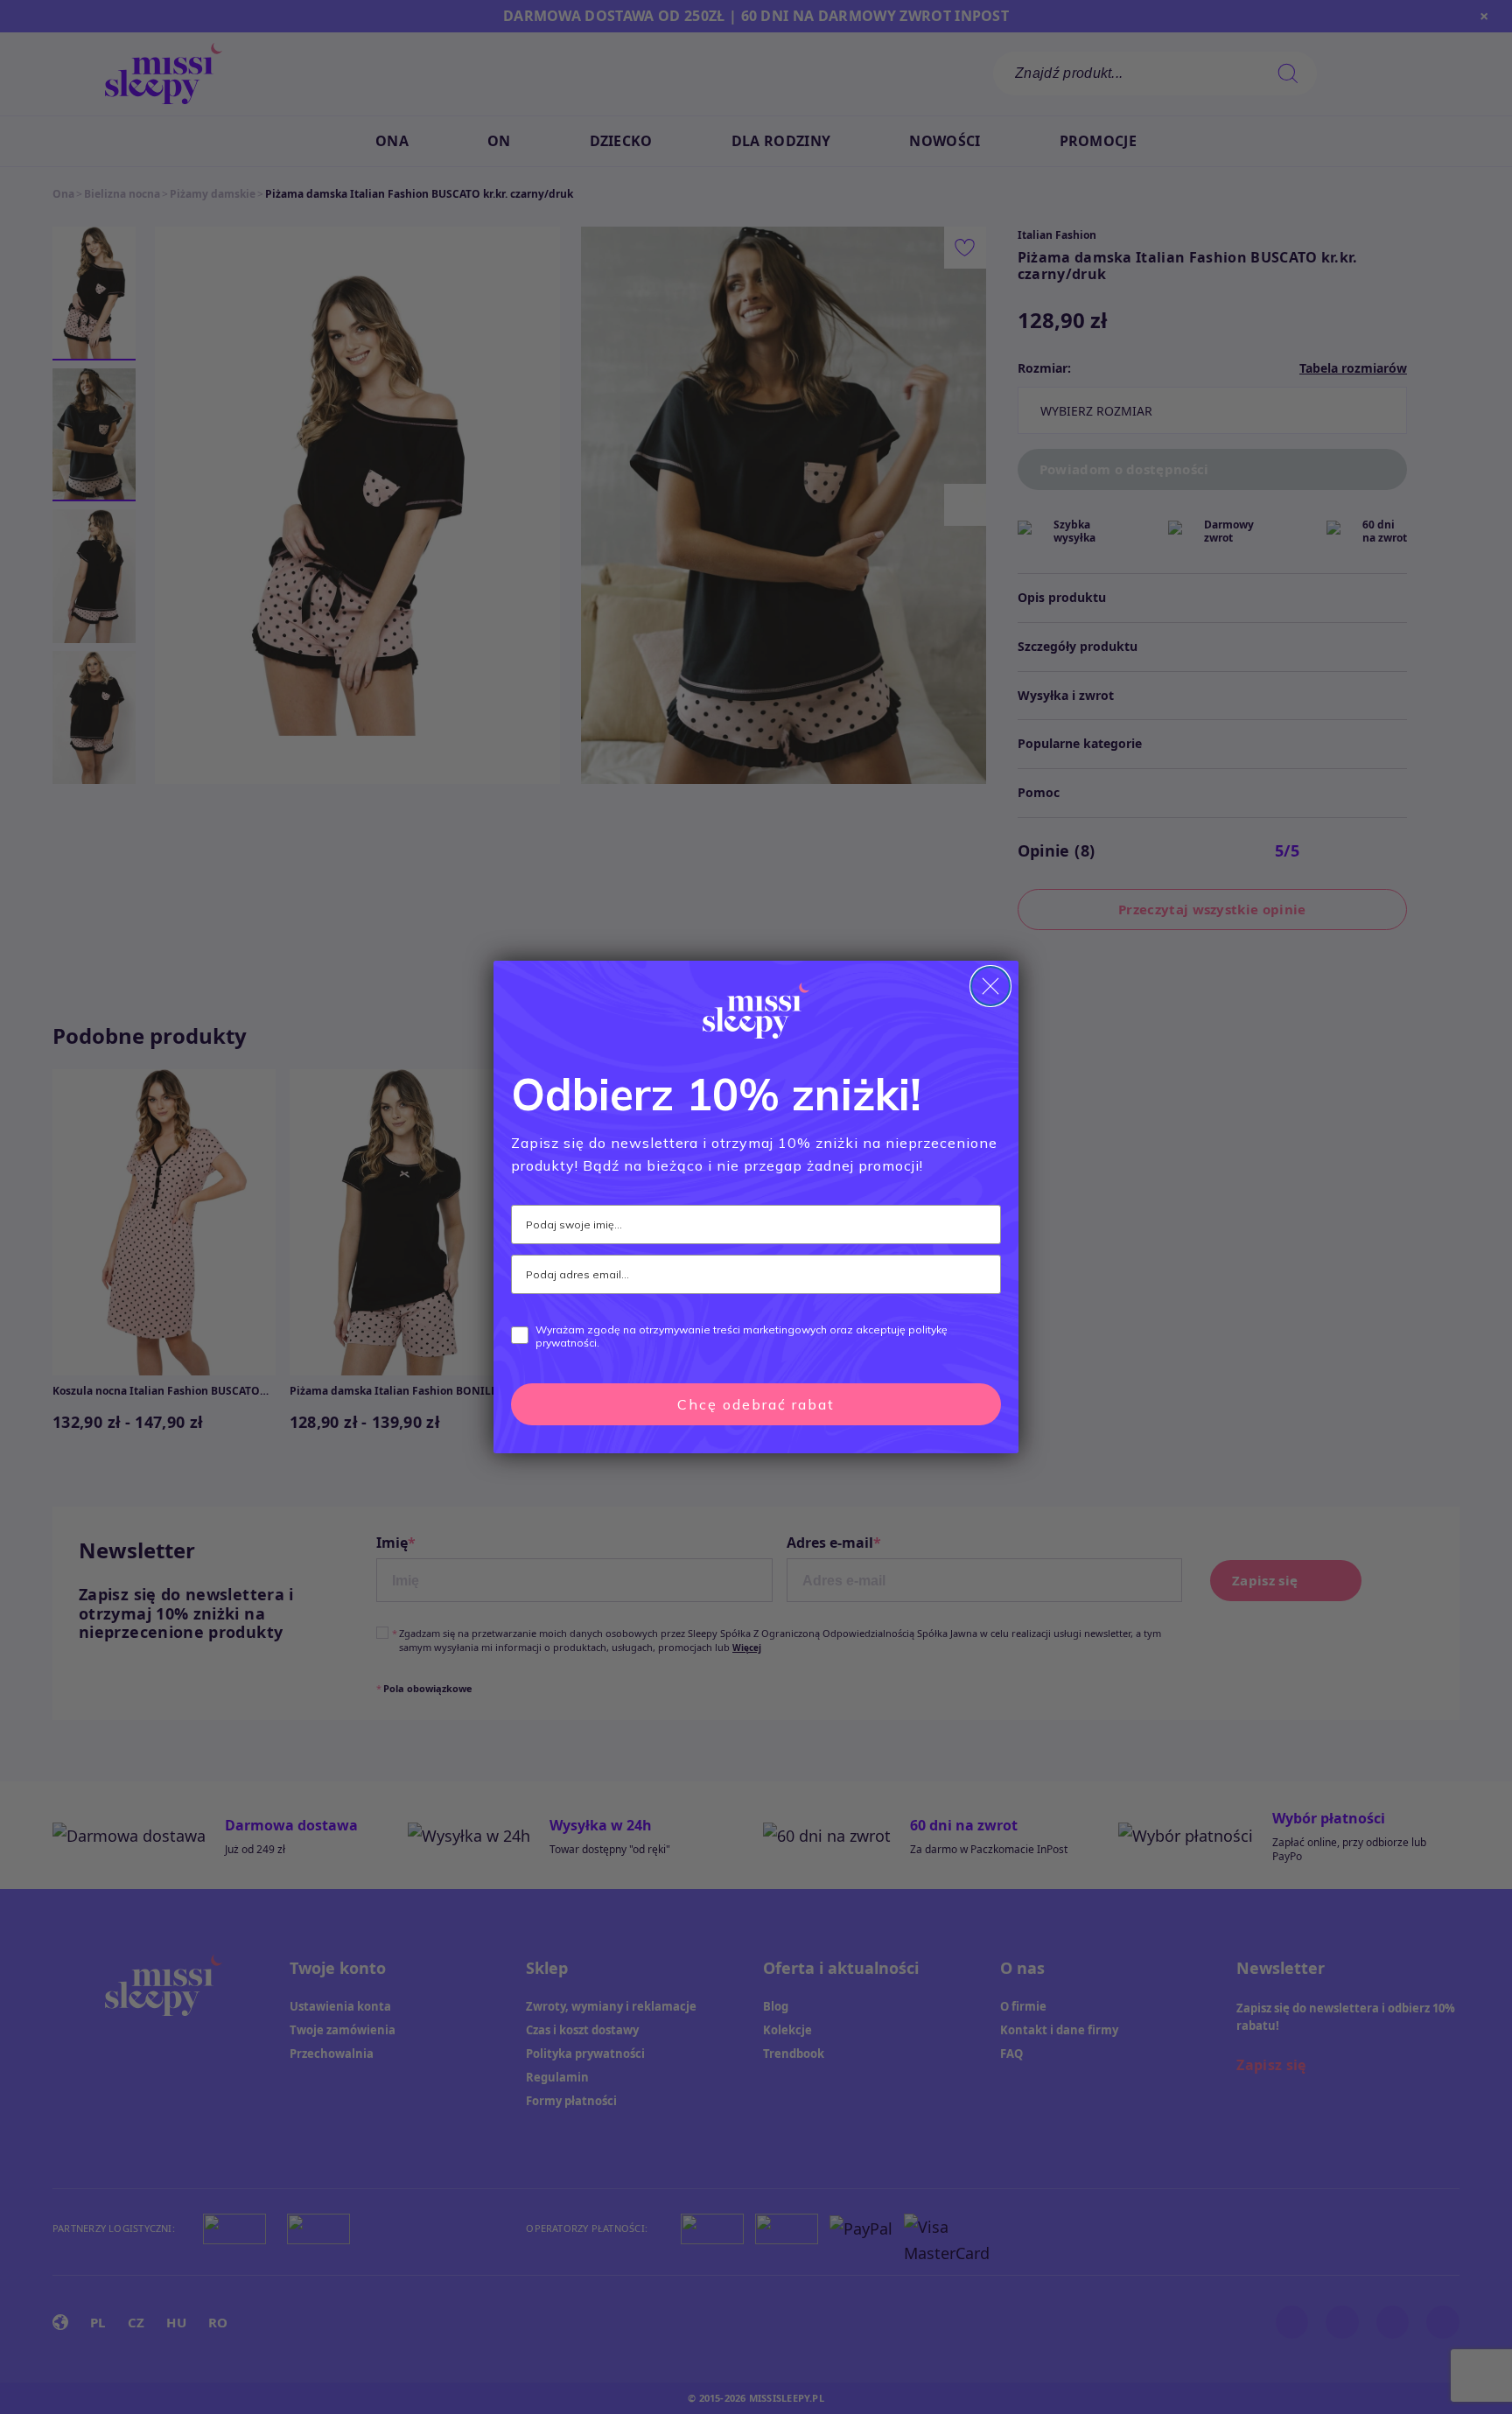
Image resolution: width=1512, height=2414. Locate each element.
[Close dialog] (990, 986)
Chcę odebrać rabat (756, 1404)
